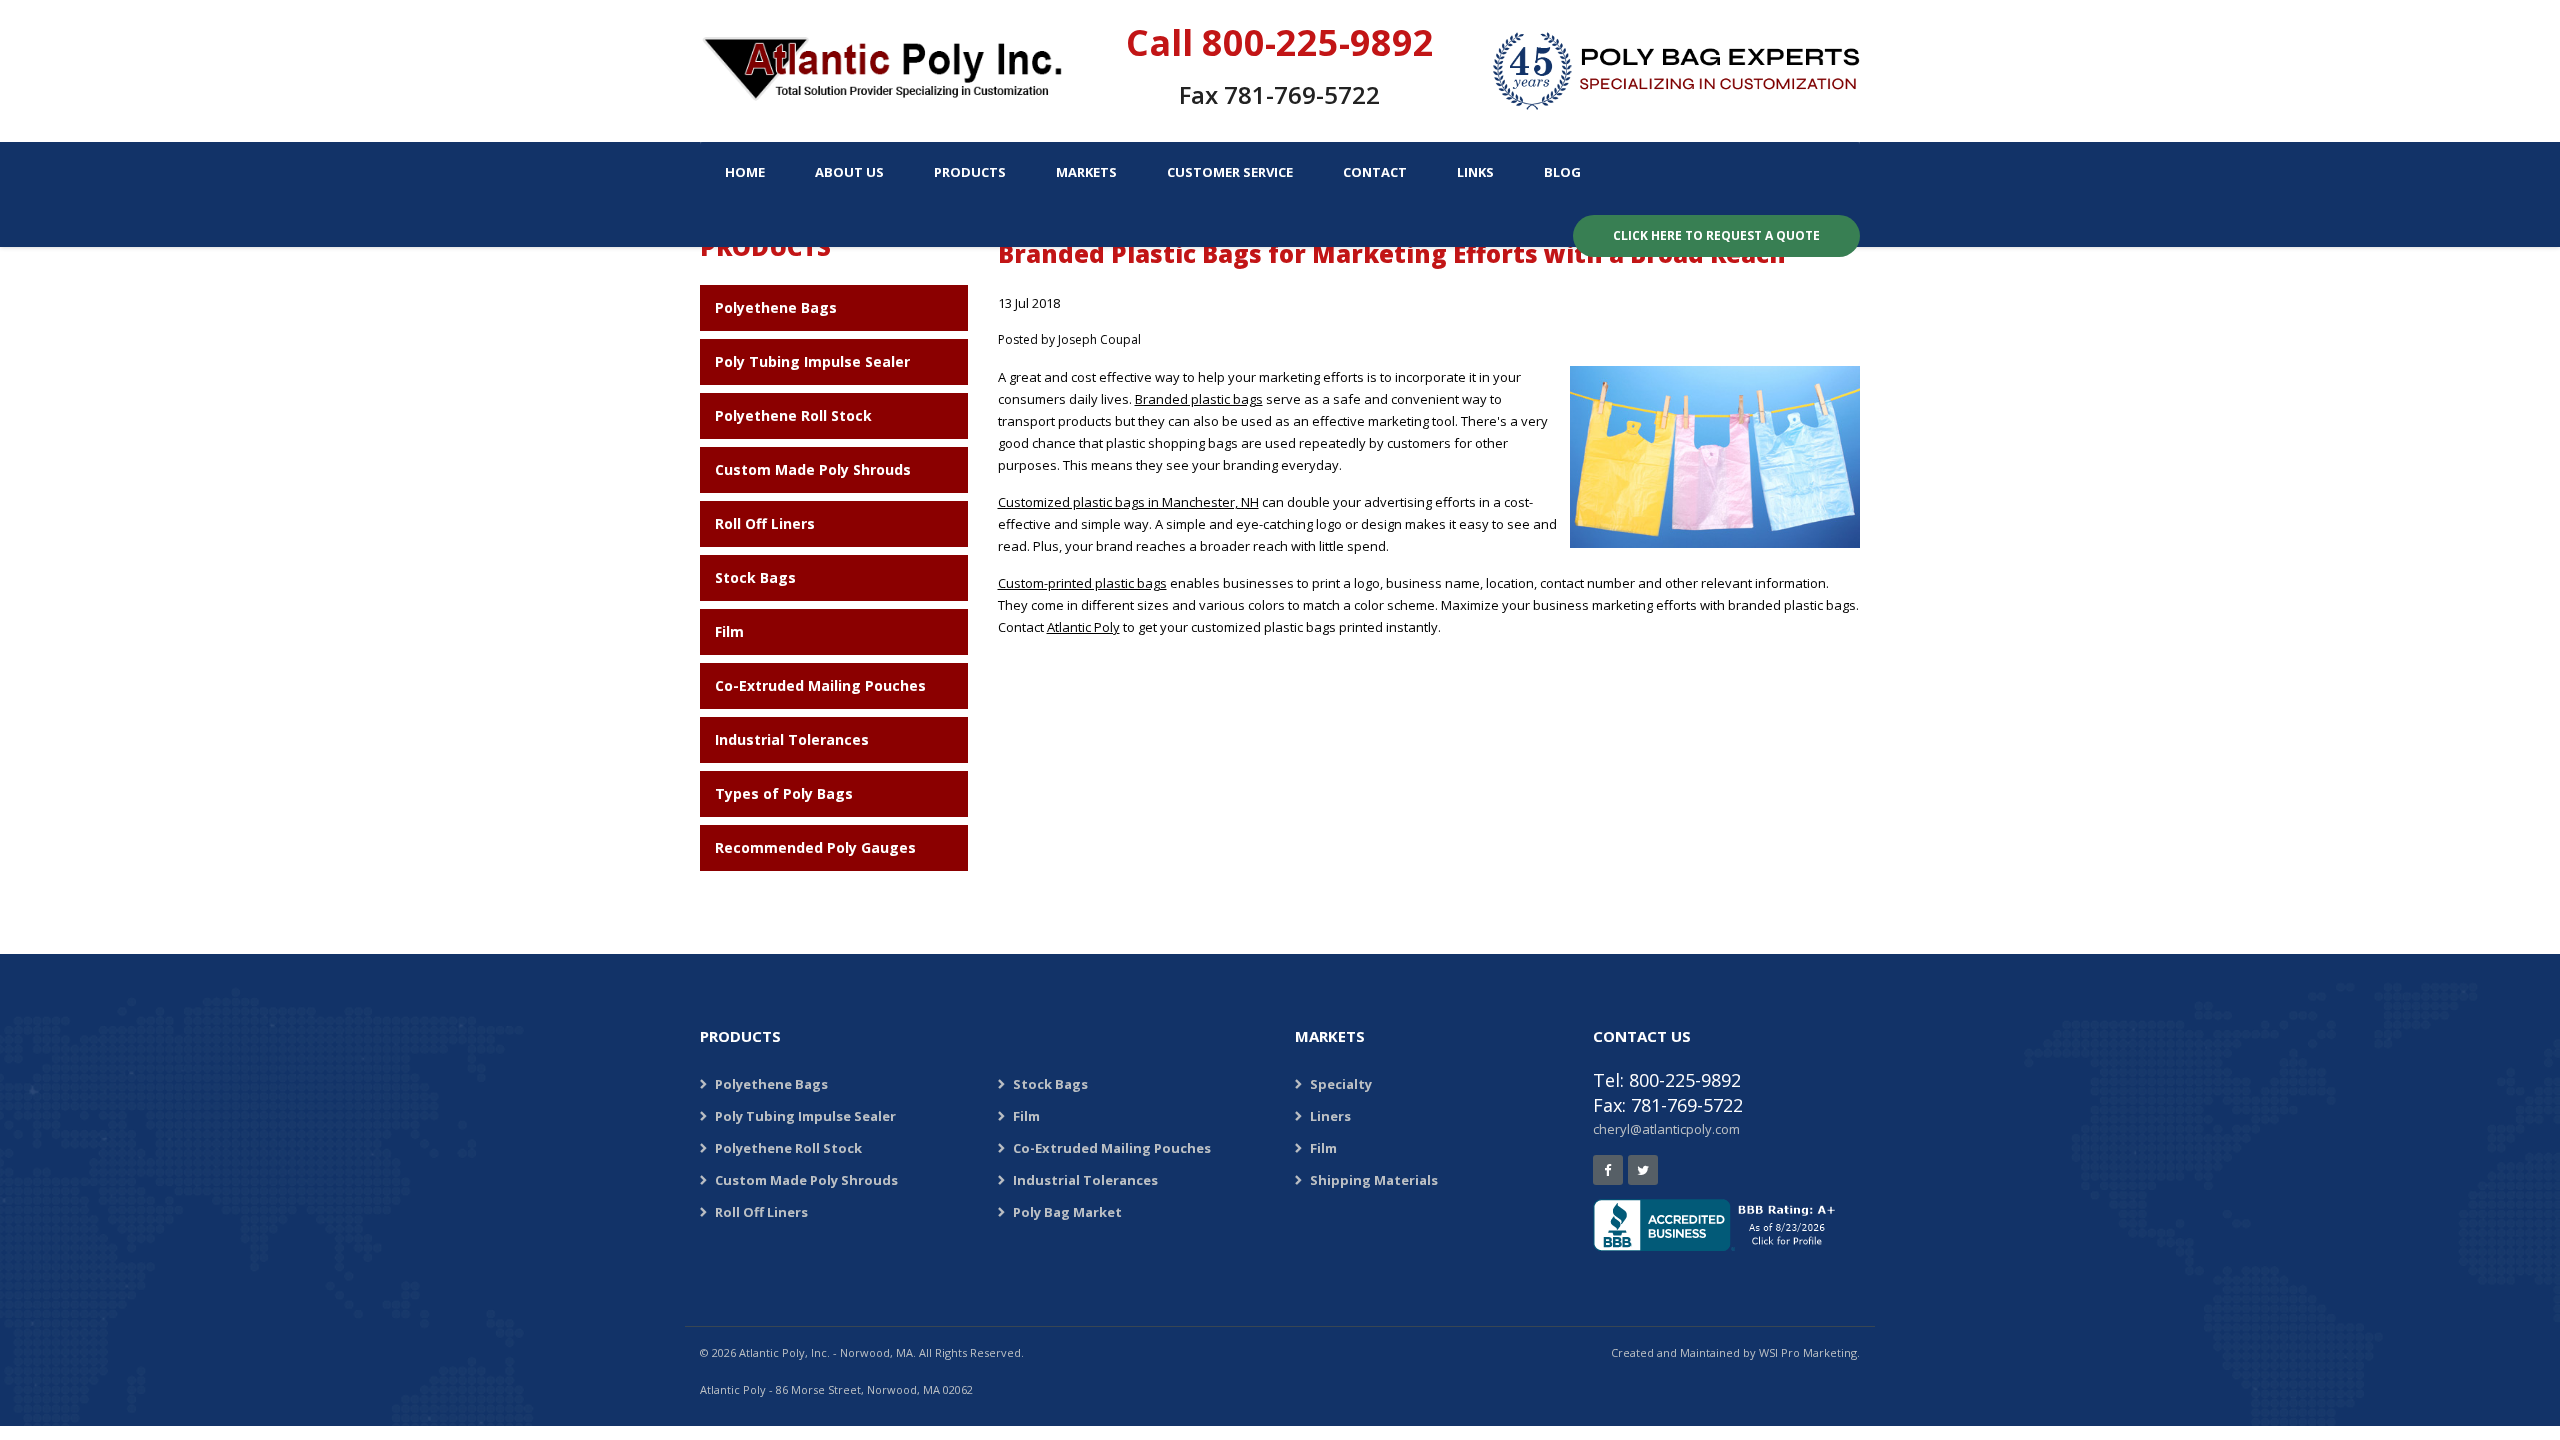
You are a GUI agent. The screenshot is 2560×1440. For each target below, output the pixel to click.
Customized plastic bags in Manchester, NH (1128, 502)
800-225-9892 (1318, 42)
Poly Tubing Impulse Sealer (812, 361)
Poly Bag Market (1067, 1212)
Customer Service (1230, 172)
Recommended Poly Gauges (815, 847)
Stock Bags (755, 577)
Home (745, 172)
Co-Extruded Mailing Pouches (820, 685)
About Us (849, 172)
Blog (1562, 172)
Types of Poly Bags (784, 793)
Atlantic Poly (1083, 627)
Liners (1330, 1116)
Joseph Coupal (1099, 339)
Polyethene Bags (776, 307)
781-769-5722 (1302, 94)
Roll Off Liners (765, 523)
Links (1475, 172)
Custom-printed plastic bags (1082, 583)
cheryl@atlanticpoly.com (1666, 1129)
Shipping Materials (1374, 1180)
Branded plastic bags (1199, 399)
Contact (1375, 172)
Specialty (1341, 1084)
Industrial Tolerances (792, 739)
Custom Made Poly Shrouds (813, 469)
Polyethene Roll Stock (793, 415)
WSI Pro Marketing (1808, 1352)
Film (729, 631)
